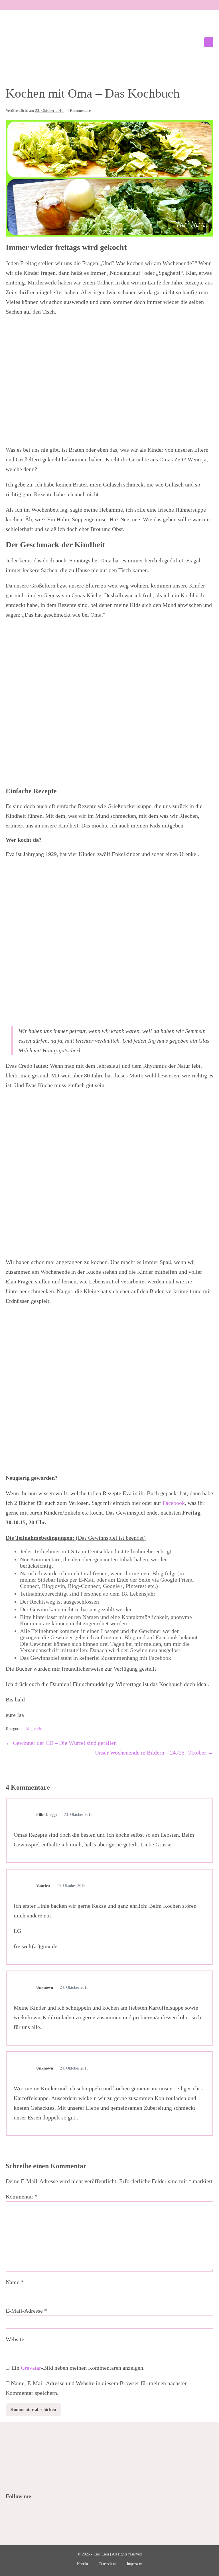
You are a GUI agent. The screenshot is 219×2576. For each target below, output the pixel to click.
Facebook (174, 1503)
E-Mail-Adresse (26, 2311)
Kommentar (22, 2197)
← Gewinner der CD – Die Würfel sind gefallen (61, 1743)
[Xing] (56, 2512)
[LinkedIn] (40, 2512)
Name (15, 2282)
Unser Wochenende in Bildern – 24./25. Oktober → (154, 1753)
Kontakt (82, 2564)
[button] (196, 42)
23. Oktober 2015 (78, 1815)
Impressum (134, 2564)
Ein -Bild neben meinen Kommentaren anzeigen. (78, 2368)
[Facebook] (10, 2512)
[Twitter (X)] (17, 2512)
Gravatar (31, 2368)
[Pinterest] (25, 2512)
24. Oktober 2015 (74, 1987)
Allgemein (34, 1729)
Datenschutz (107, 2564)
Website (15, 2339)
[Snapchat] (48, 2512)
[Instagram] (33, 2512)
